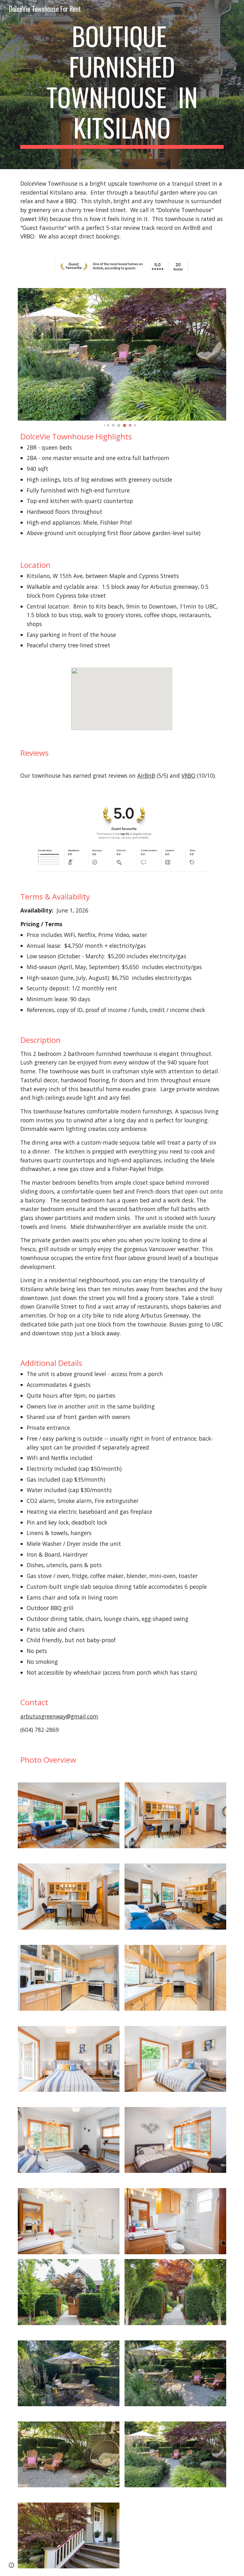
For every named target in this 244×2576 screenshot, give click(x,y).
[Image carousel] (122, 358)
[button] (11, 2565)
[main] (122, 85)
